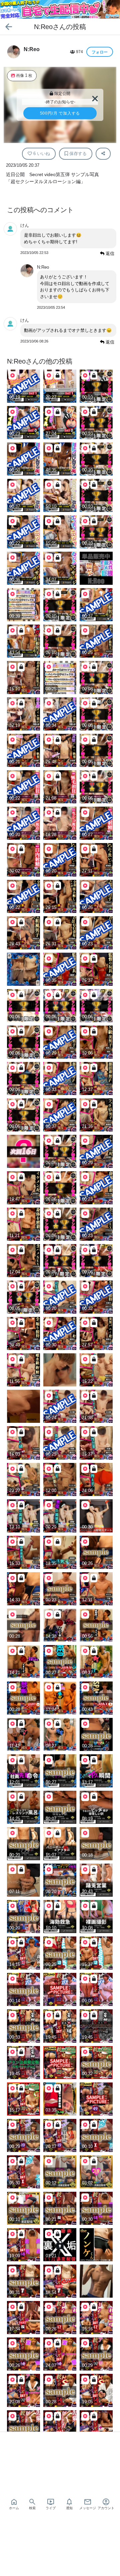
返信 (109, 253)
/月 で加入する (60, 113)
